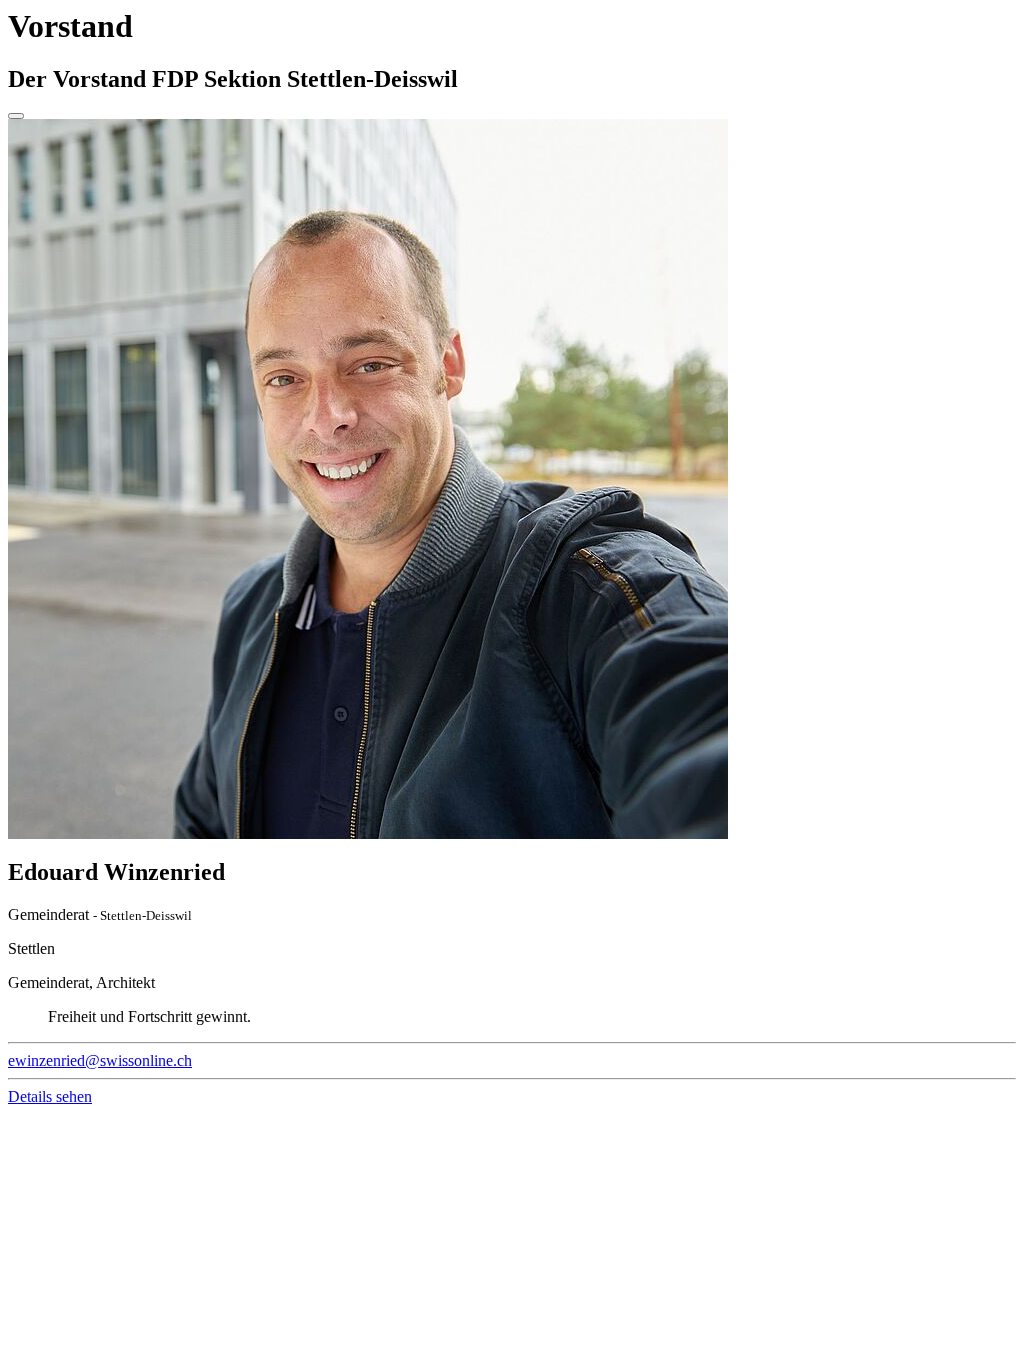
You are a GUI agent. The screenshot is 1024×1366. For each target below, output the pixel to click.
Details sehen (50, 1096)
